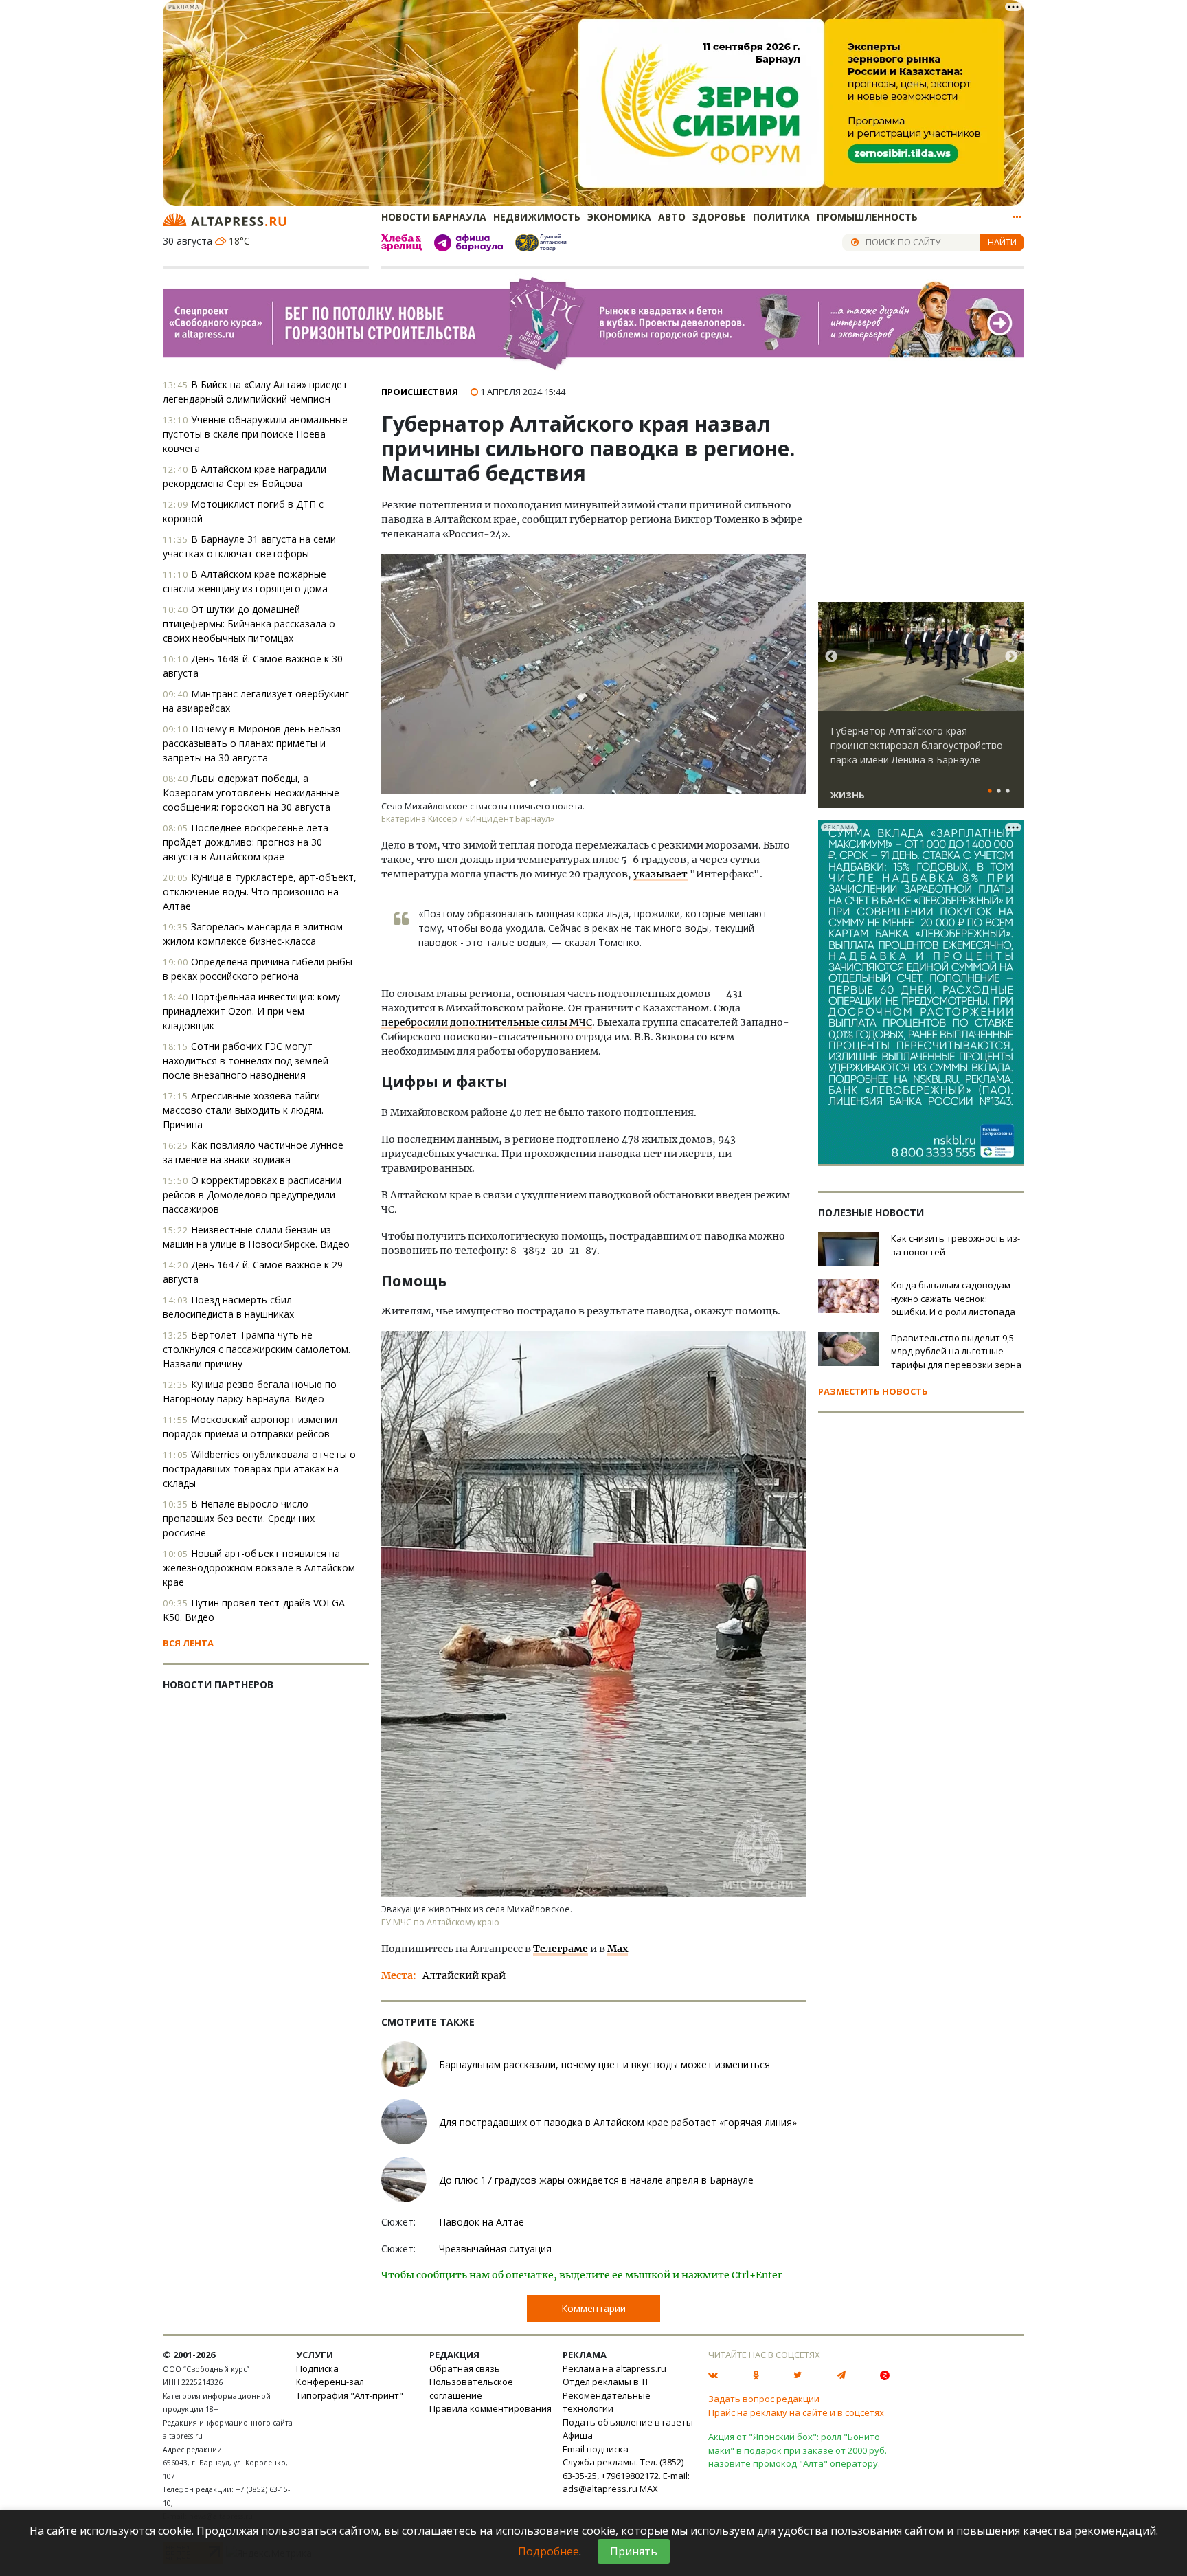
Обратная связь (465, 2368)
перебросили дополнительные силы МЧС (487, 1022)
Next (1011, 657)
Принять (634, 2551)
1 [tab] (990, 792)
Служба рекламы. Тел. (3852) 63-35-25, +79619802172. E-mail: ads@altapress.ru (626, 2475)
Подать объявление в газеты (628, 2422)
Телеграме (561, 1949)
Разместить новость (873, 1391)
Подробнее (549, 2551)
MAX (649, 2489)
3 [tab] (1008, 792)
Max (618, 1949)
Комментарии (593, 2308)
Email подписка (596, 2449)
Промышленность (867, 217)
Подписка (317, 2368)
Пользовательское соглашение (471, 2388)
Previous (831, 657)
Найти (1002, 242)
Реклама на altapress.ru (614, 2368)
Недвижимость (537, 217)
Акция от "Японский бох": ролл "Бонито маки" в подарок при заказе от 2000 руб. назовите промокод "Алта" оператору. (798, 2450)
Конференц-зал (330, 2382)
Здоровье (719, 217)
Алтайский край (464, 1975)
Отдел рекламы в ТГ (606, 2382)
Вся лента (188, 1643)
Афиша (578, 2435)
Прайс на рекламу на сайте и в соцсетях (796, 2412)
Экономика (619, 217)
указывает (660, 874)
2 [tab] (999, 792)
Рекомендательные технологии (607, 2402)
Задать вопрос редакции (764, 2399)
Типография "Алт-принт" (350, 2395)
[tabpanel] (921, 711)
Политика (781, 217)
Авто (672, 217)
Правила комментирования (490, 2408)
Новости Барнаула (434, 217)
